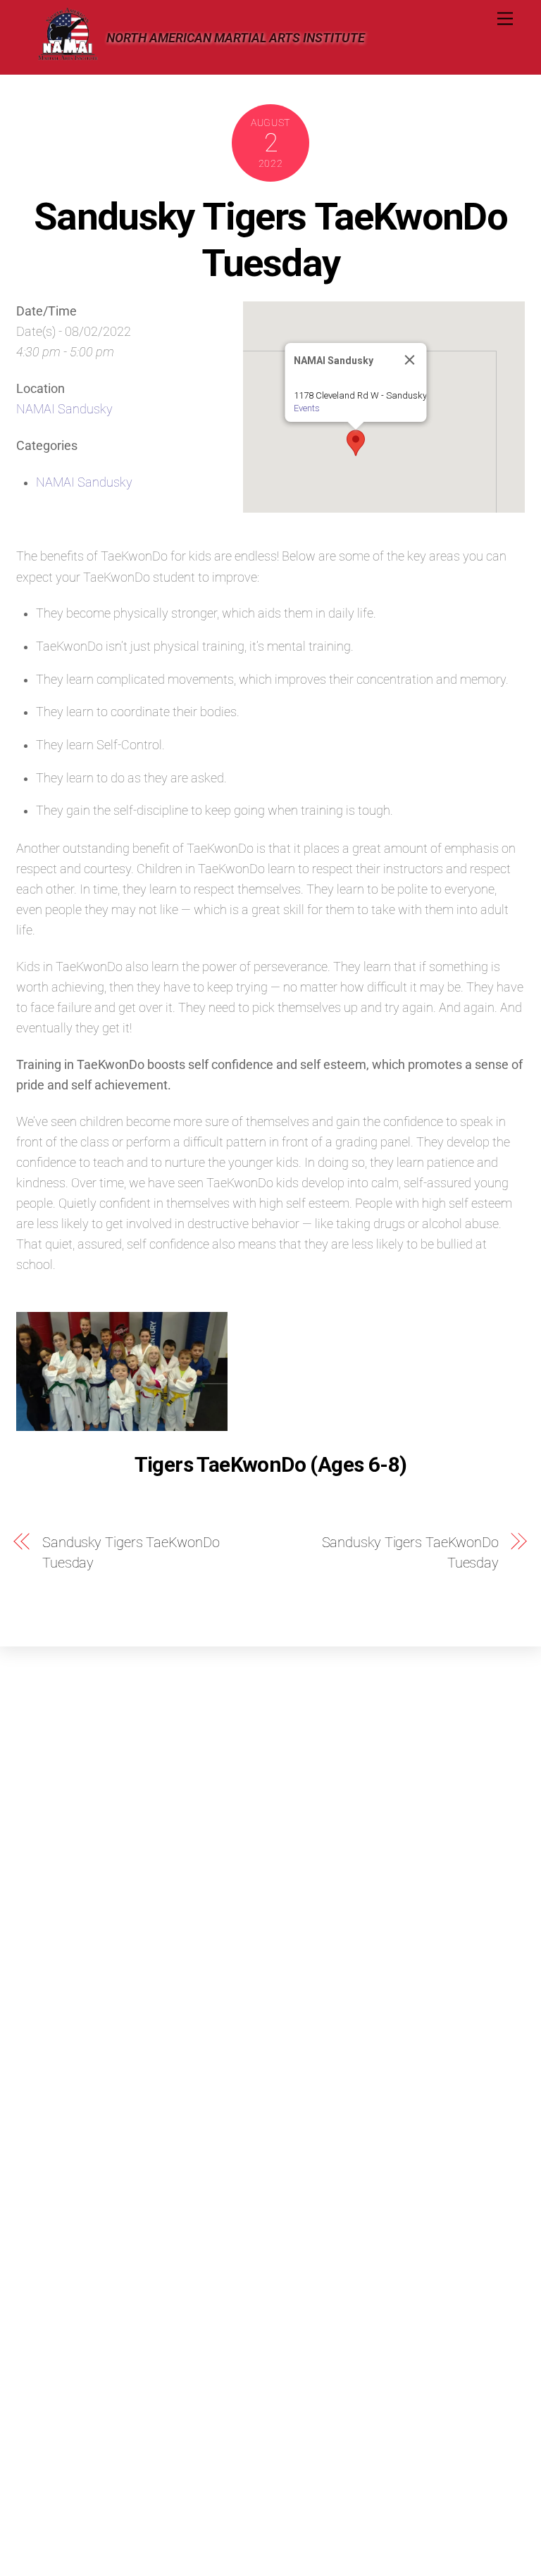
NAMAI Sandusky (64, 409)
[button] (356, 443)
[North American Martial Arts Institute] (68, 56)
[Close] (409, 360)
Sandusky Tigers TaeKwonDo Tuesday (270, 239)
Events (306, 408)
